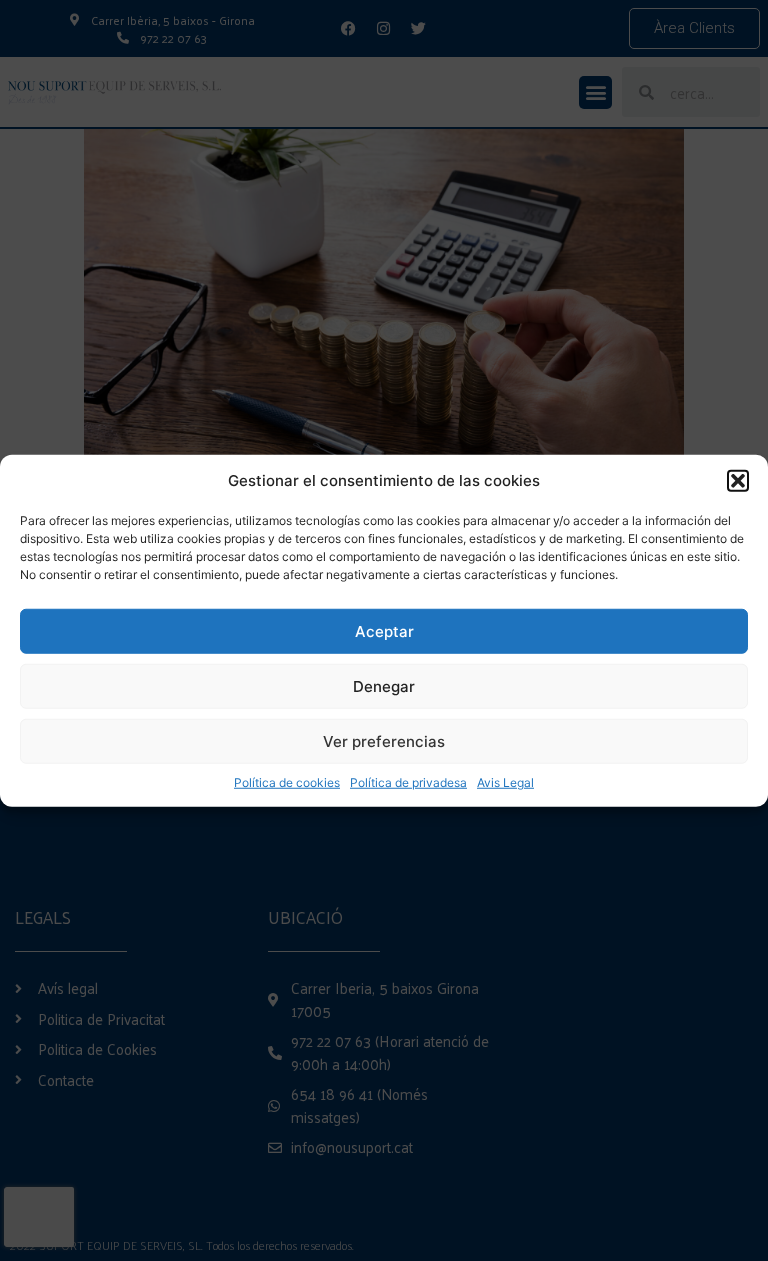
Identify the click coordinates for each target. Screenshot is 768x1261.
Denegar (384, 685)
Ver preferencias (384, 740)
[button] (738, 481)
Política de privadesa (408, 782)
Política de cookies (287, 782)
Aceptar (384, 630)
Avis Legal (505, 782)
